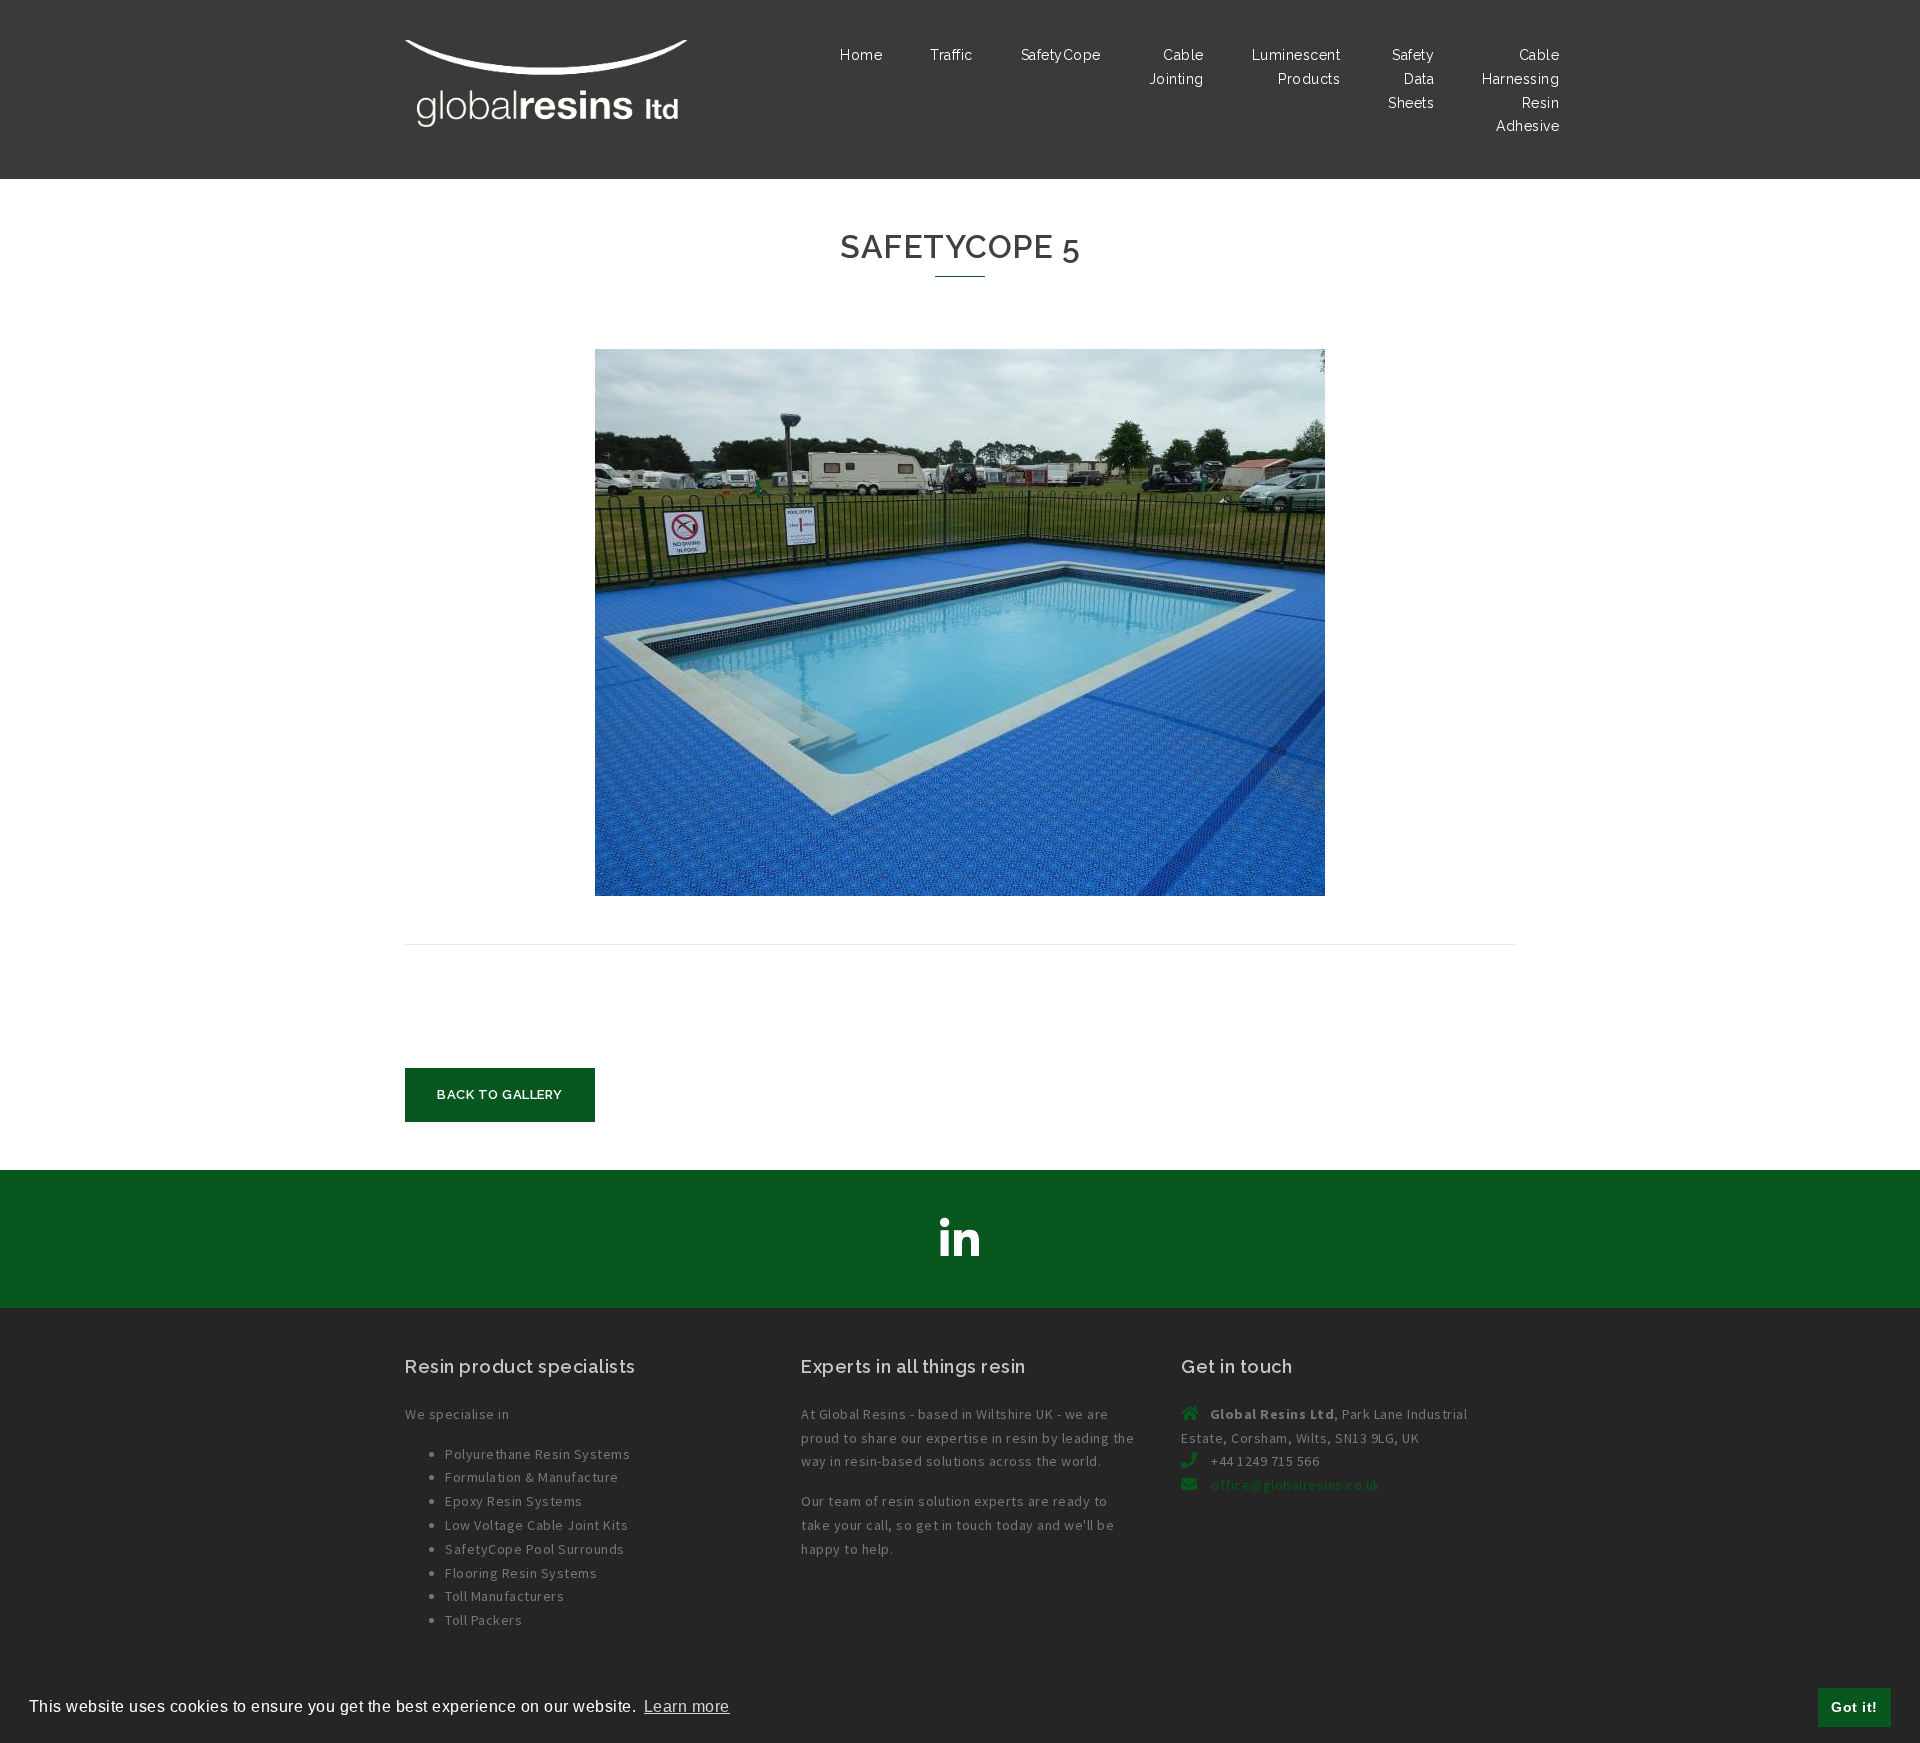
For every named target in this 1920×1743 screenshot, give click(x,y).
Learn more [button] (687, 1706)
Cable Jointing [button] (1176, 67)
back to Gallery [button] (500, 1094)
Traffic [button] (951, 55)
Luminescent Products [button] (1296, 67)
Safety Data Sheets (1411, 79)
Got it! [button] (1854, 1707)
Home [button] (861, 55)
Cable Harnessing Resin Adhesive (1520, 90)
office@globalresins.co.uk (1296, 1485)
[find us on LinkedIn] (960, 1240)
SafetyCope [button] (1061, 55)
